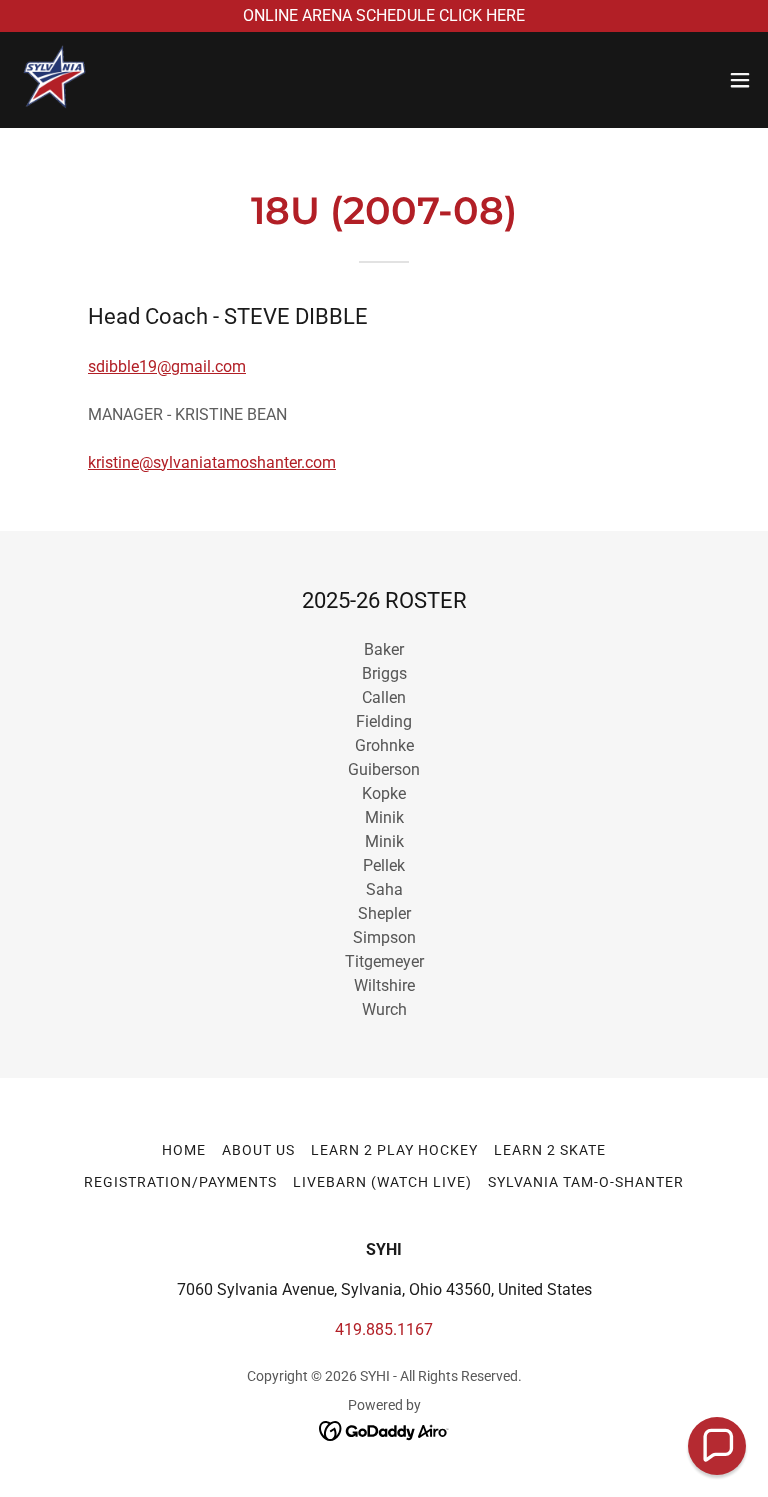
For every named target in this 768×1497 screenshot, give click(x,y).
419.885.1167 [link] (384, 1329)
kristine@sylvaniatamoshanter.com (212, 462)
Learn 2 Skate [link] (550, 1150)
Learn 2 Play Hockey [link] (394, 1150)
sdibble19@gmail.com (167, 366)
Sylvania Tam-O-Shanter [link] (586, 1182)
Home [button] (184, 1150)
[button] (740, 80)
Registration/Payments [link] (180, 1182)
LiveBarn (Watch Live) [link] (382, 1182)
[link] (56, 80)
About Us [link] (258, 1150)
